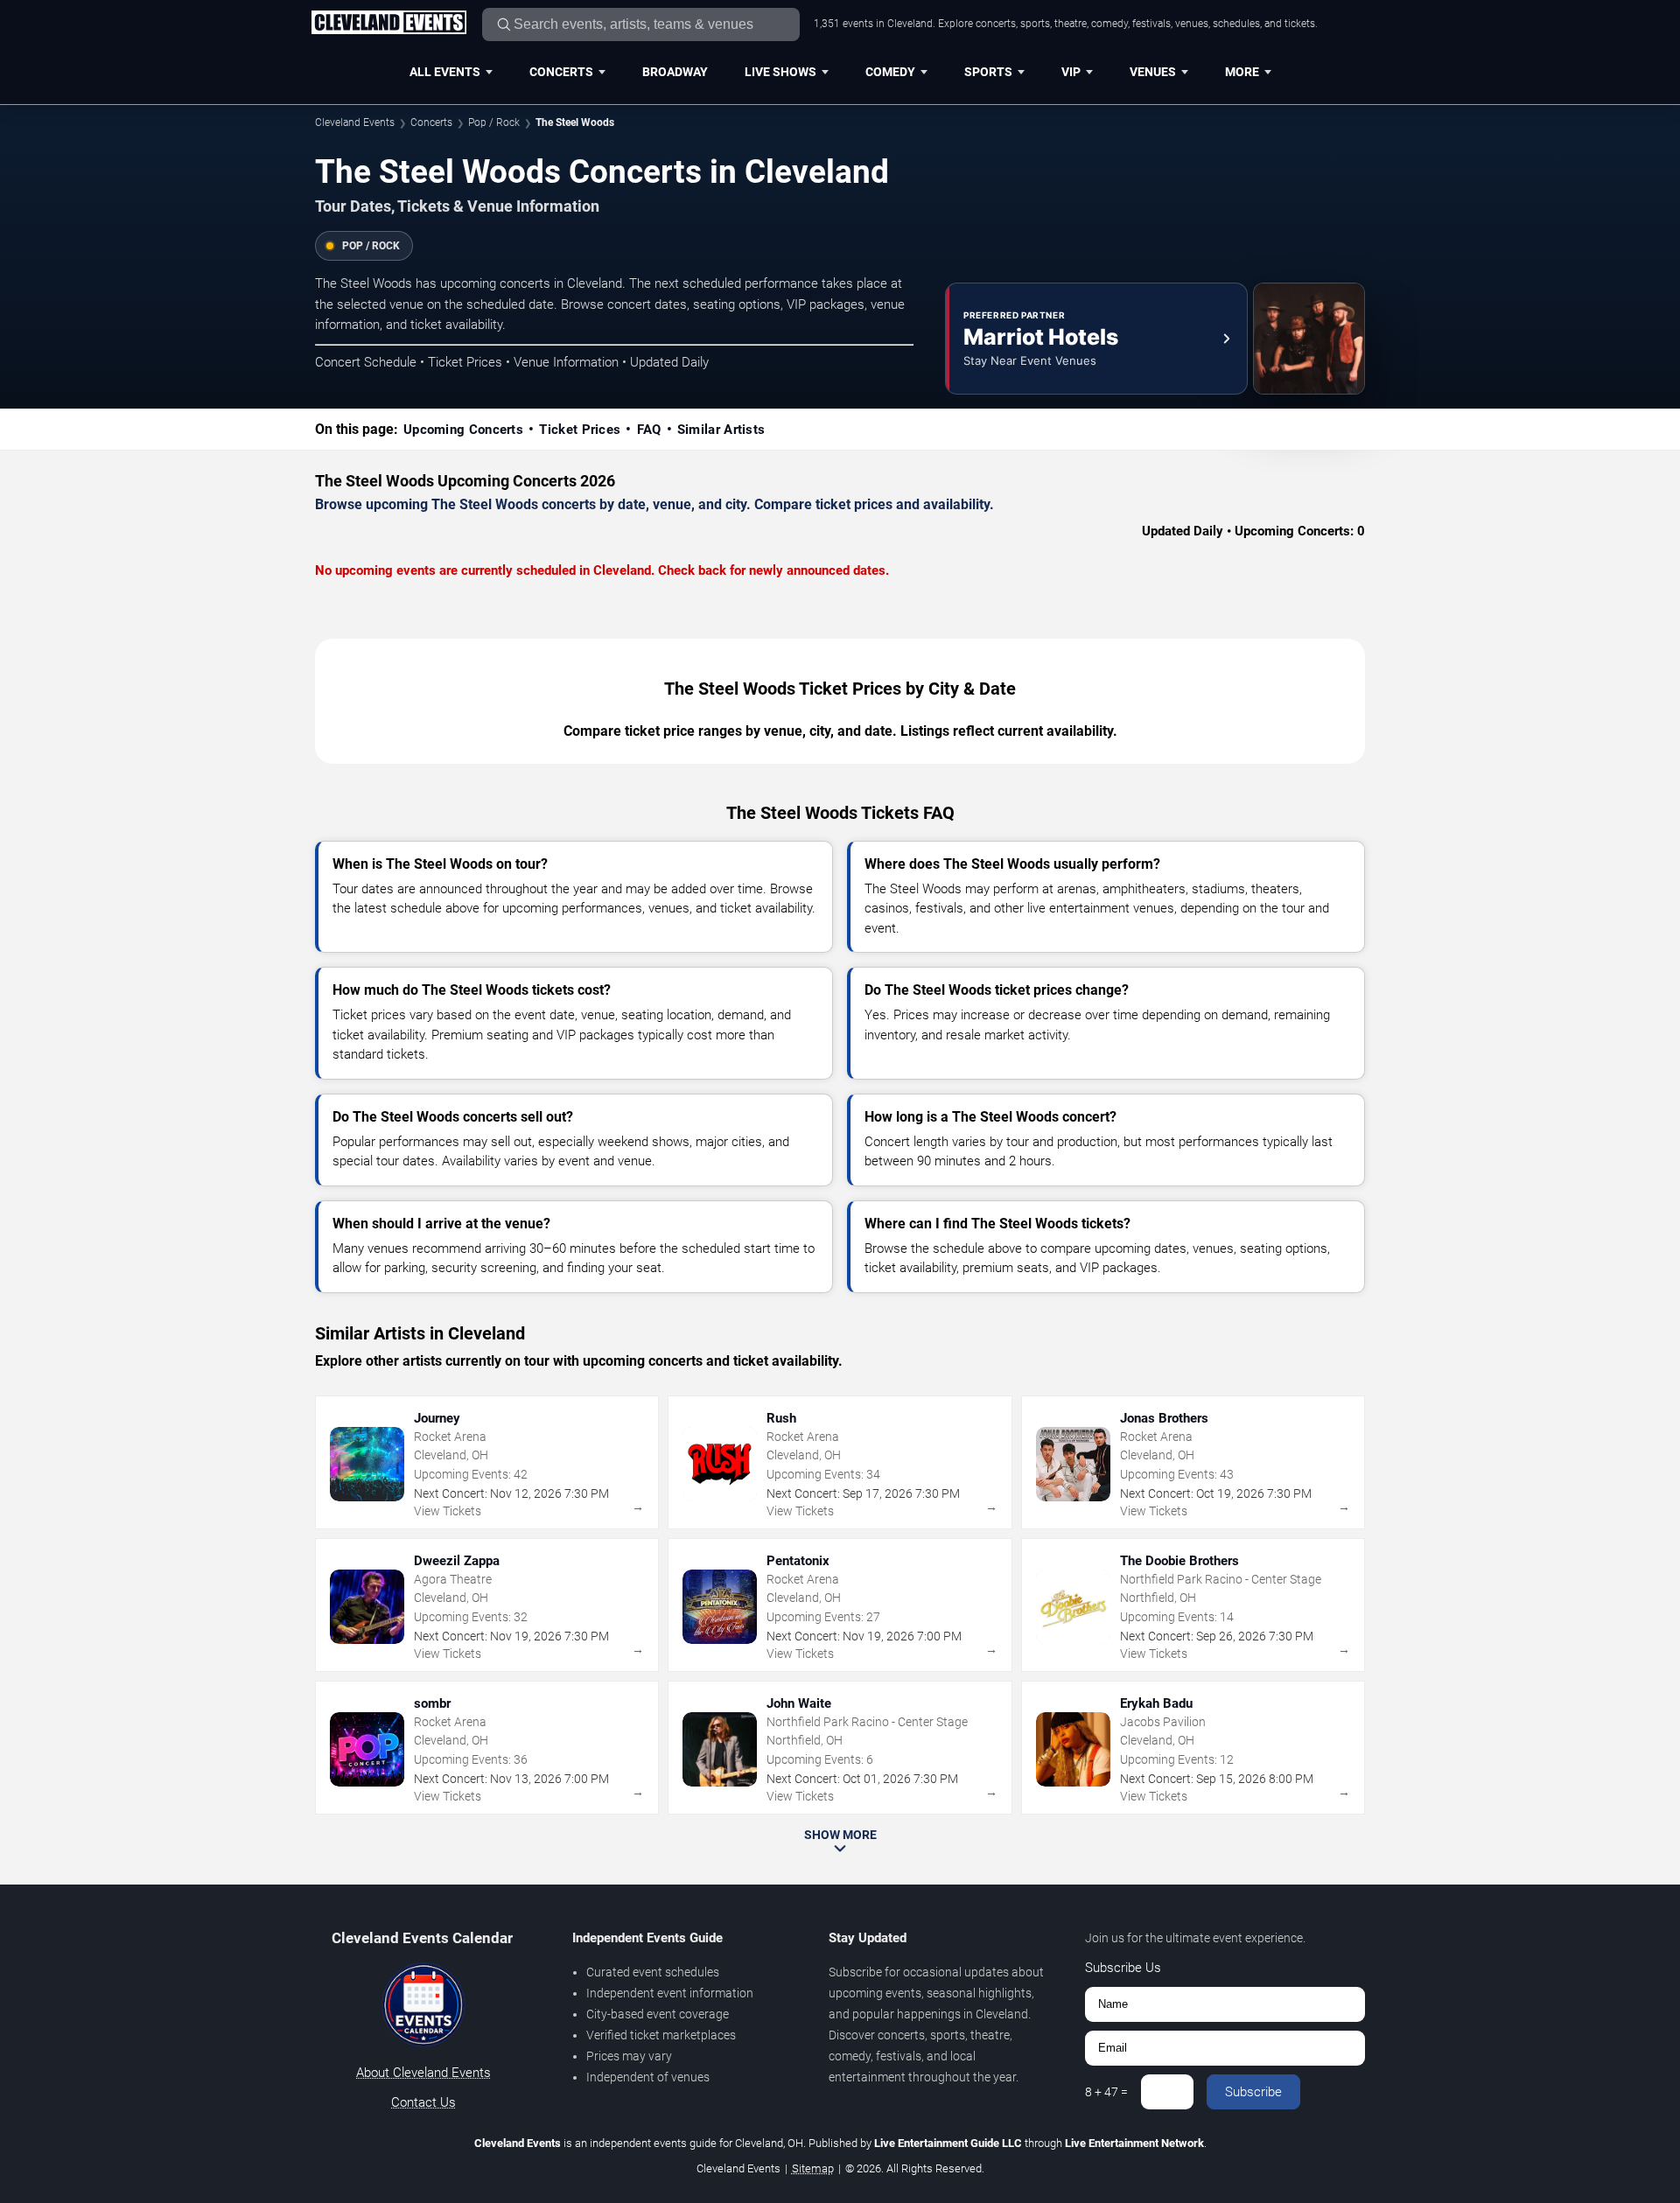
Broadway (675, 72)
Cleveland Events (355, 122)
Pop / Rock (494, 122)
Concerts (561, 72)
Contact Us (423, 2102)
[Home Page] (388, 24)
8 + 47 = (1106, 2092)
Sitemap (813, 2168)
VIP (1071, 72)
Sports (988, 72)
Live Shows (780, 72)
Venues (1153, 72)
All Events (445, 72)
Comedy (890, 72)
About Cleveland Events (423, 2073)
